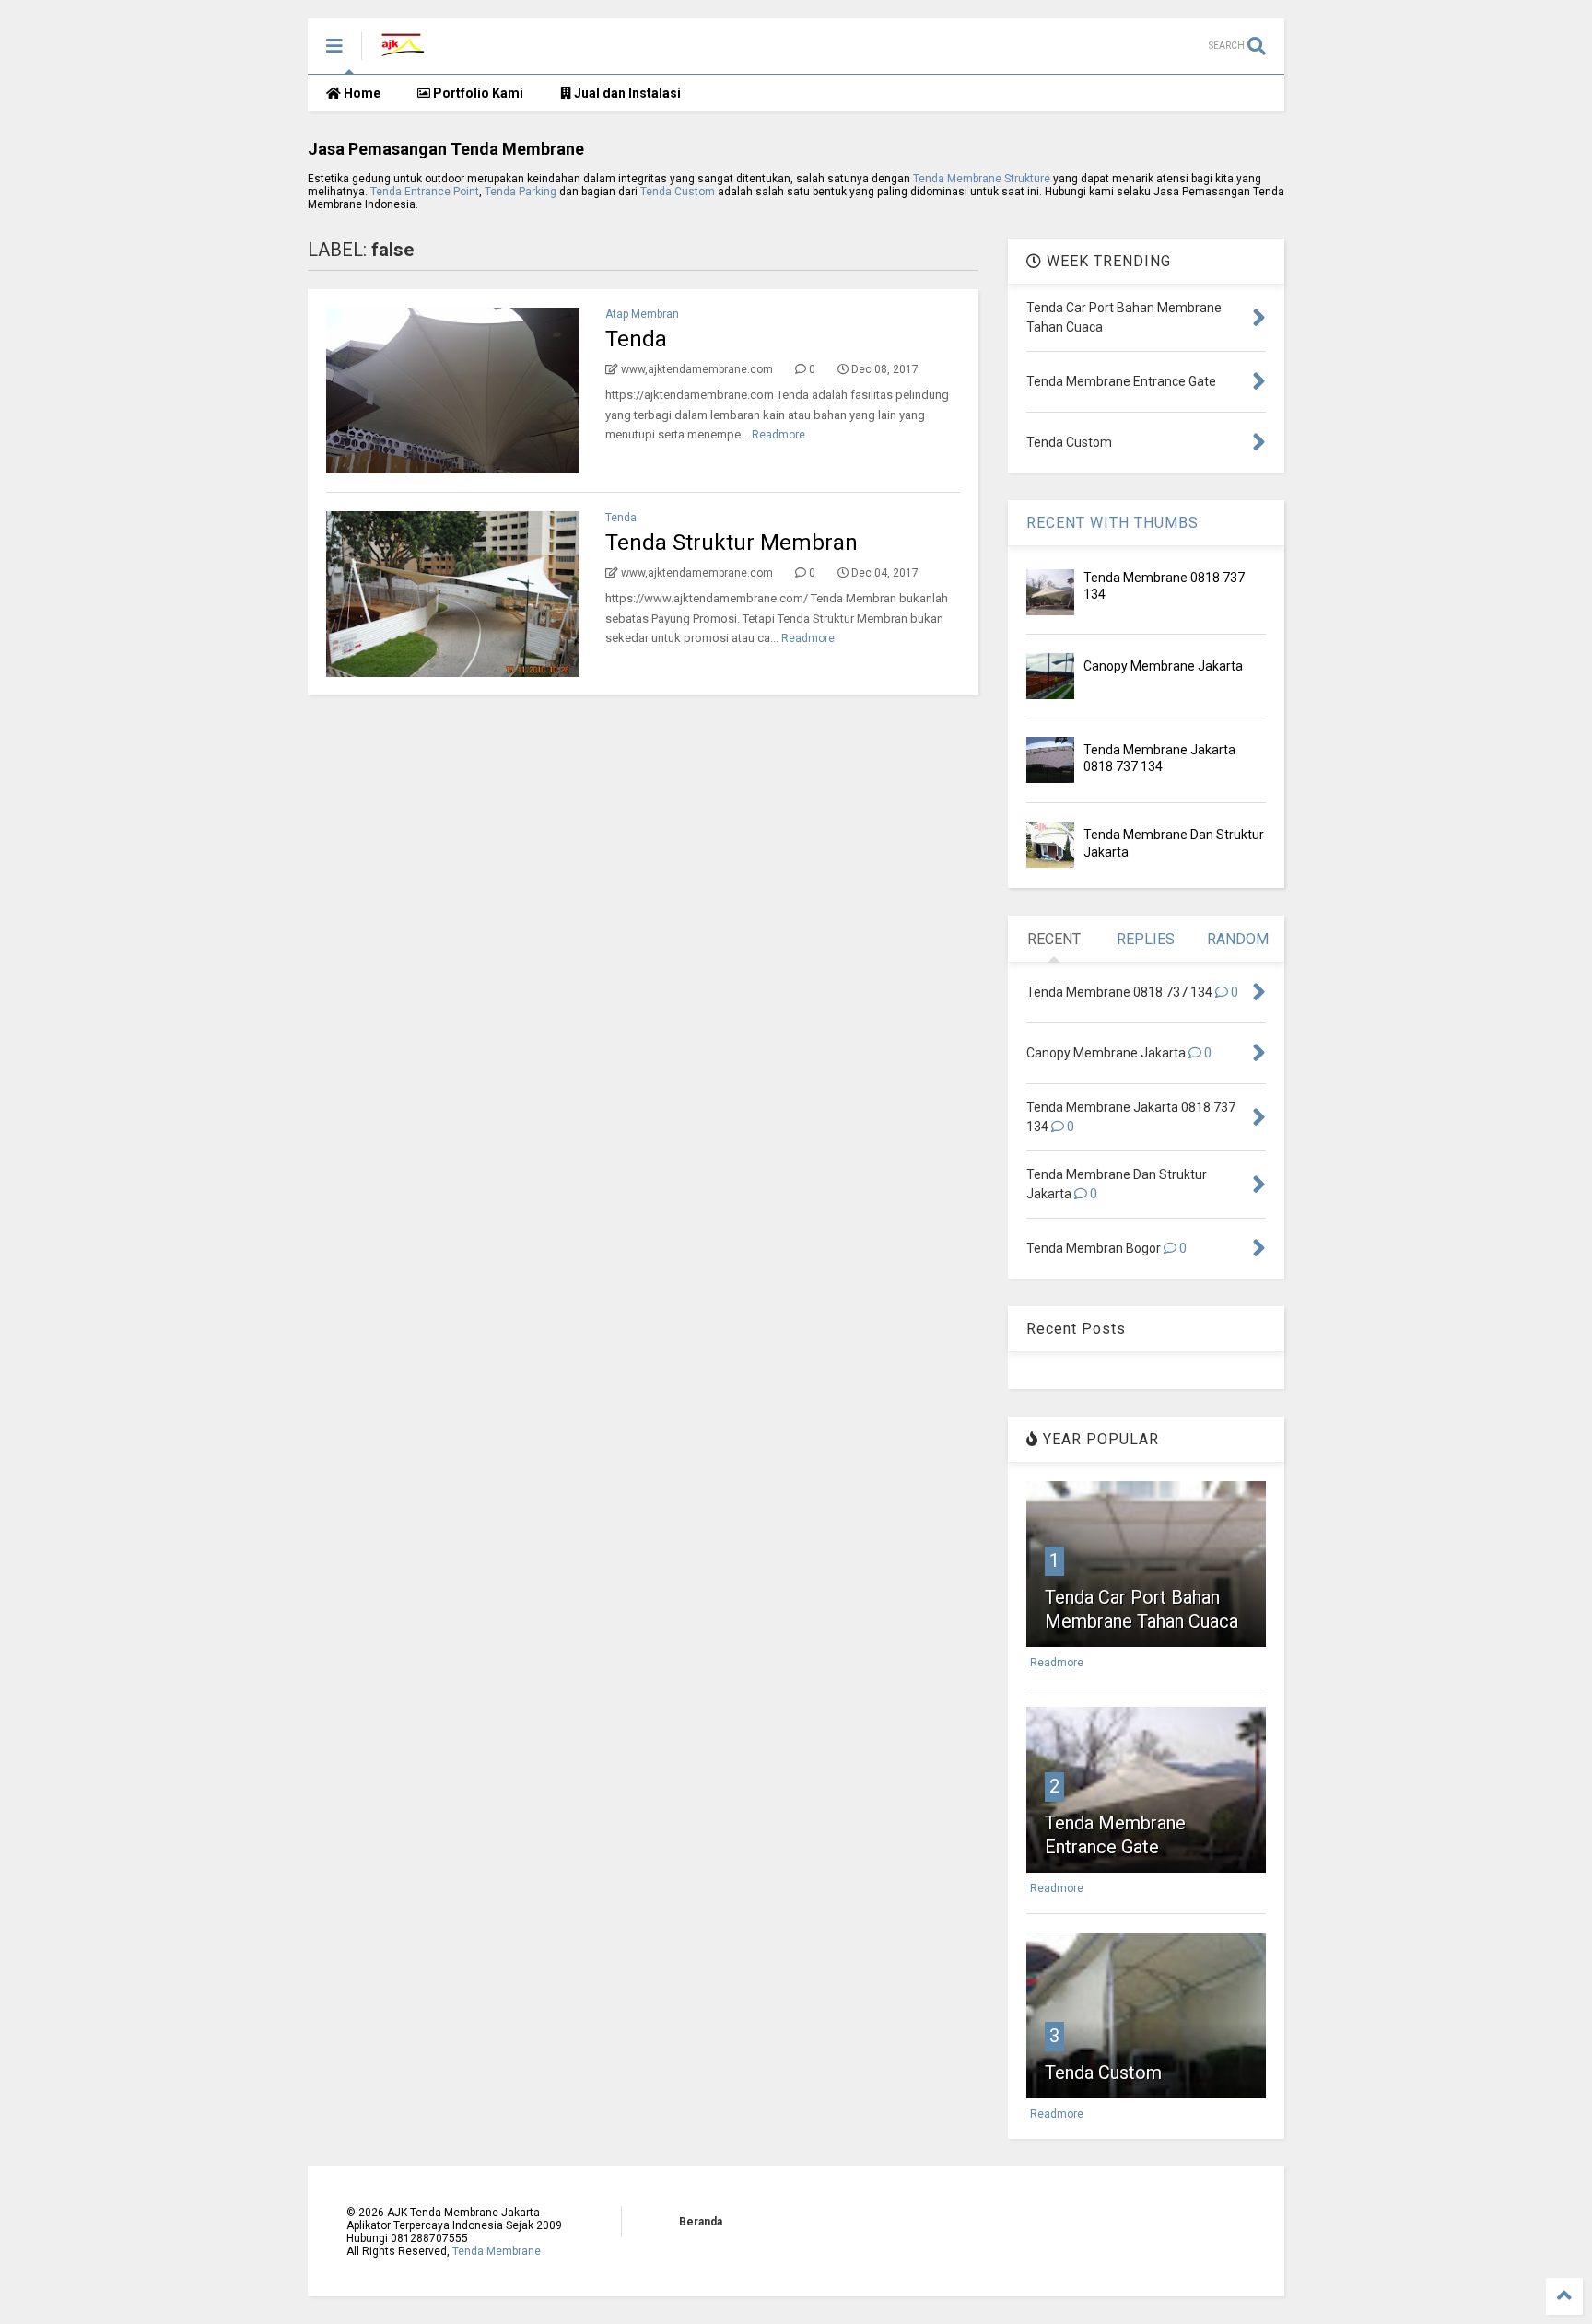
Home (361, 93)
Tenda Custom (679, 192)
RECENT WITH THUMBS (1112, 523)
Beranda (701, 2222)
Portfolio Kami (477, 93)
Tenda (636, 339)
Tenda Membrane (497, 2251)
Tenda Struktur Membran (732, 543)
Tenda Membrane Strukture (982, 179)
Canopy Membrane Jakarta (1163, 666)
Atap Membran (642, 314)
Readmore (778, 435)
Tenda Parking (521, 192)
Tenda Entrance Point (425, 192)
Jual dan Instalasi (626, 93)
